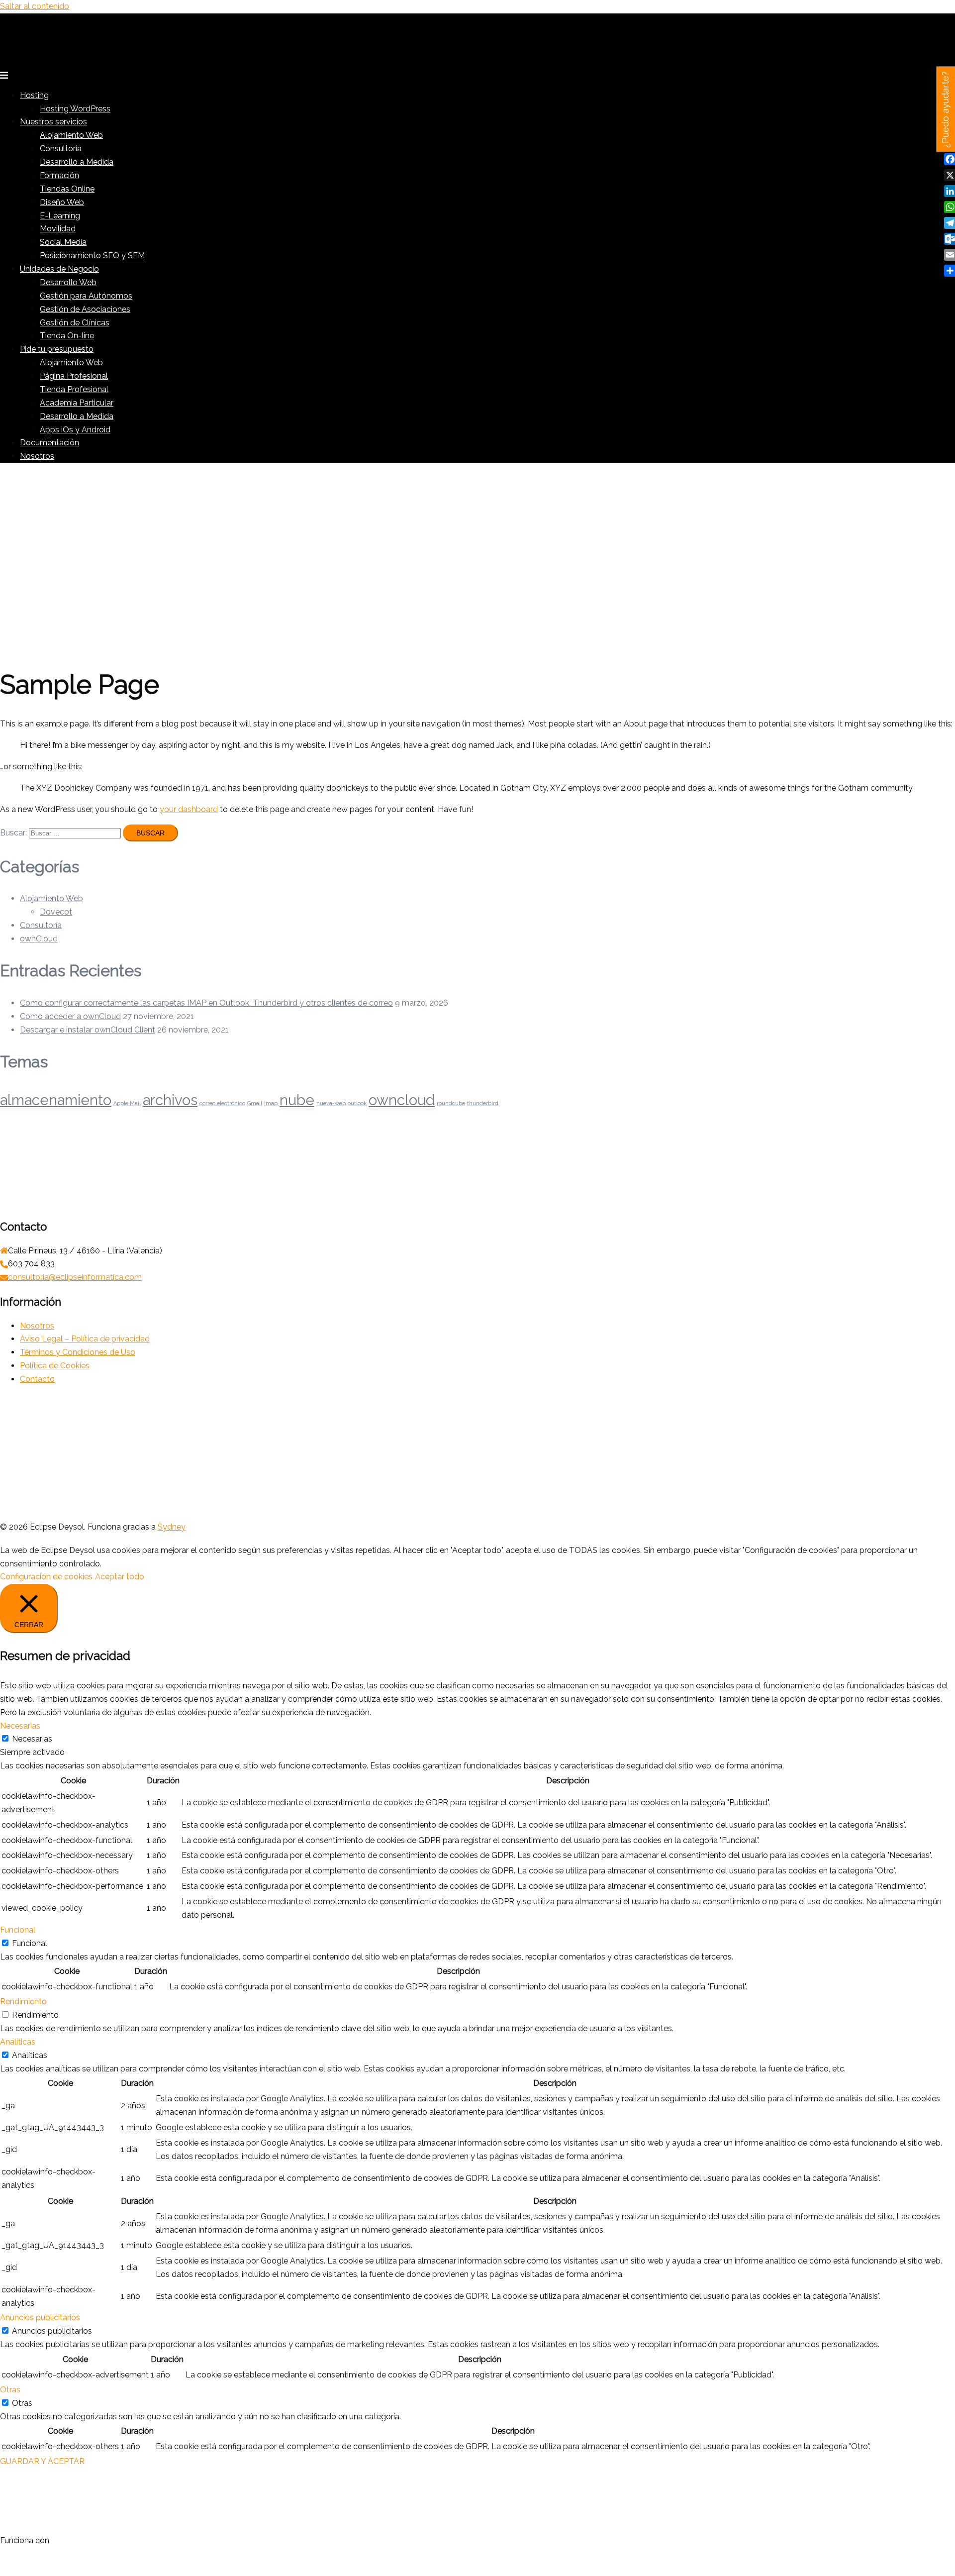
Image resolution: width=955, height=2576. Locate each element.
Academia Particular (77, 403)
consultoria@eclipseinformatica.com (75, 1277)
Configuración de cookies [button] (46, 1577)
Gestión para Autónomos (86, 296)
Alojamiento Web (71, 135)
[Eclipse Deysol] (75, 60)
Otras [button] (10, 2390)
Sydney (172, 1527)
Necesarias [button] (20, 1726)
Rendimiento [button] (23, 2002)
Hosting (34, 95)
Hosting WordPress (75, 109)
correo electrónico (222, 1103)
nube (297, 1100)
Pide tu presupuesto (57, 349)
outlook (357, 1103)
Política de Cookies (55, 1366)
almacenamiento (56, 1100)
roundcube (451, 1103)
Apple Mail (127, 1103)
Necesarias (32, 1739)
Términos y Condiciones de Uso (78, 1352)
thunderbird (483, 1103)
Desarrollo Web (68, 282)
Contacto (37, 1379)
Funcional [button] (18, 1930)
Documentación (49, 443)
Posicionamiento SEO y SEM (92, 256)
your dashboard (189, 809)
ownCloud (39, 939)
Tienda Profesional (74, 389)
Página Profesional (74, 376)
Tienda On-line (67, 336)
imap (271, 1103)
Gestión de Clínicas (75, 323)
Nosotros (37, 456)
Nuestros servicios (53, 122)
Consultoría (61, 149)
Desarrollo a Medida (77, 162)
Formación (59, 175)
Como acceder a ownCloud (70, 1016)
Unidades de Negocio (59, 269)
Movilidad (58, 229)
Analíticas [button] (18, 2042)
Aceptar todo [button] (120, 1577)
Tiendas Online (67, 189)
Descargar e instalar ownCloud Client (88, 1030)
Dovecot (56, 912)
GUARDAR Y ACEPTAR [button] (42, 2461)
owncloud (402, 1100)
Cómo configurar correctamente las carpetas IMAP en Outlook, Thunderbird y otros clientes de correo (206, 1003)
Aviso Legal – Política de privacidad (85, 1339)
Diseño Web (62, 202)
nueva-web (331, 1103)
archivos (170, 1100)
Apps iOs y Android (75, 430)
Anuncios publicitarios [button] (40, 2318)
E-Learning (60, 216)
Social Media (63, 242)
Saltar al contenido (35, 6)
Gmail (255, 1103)
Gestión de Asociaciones (85, 309)
